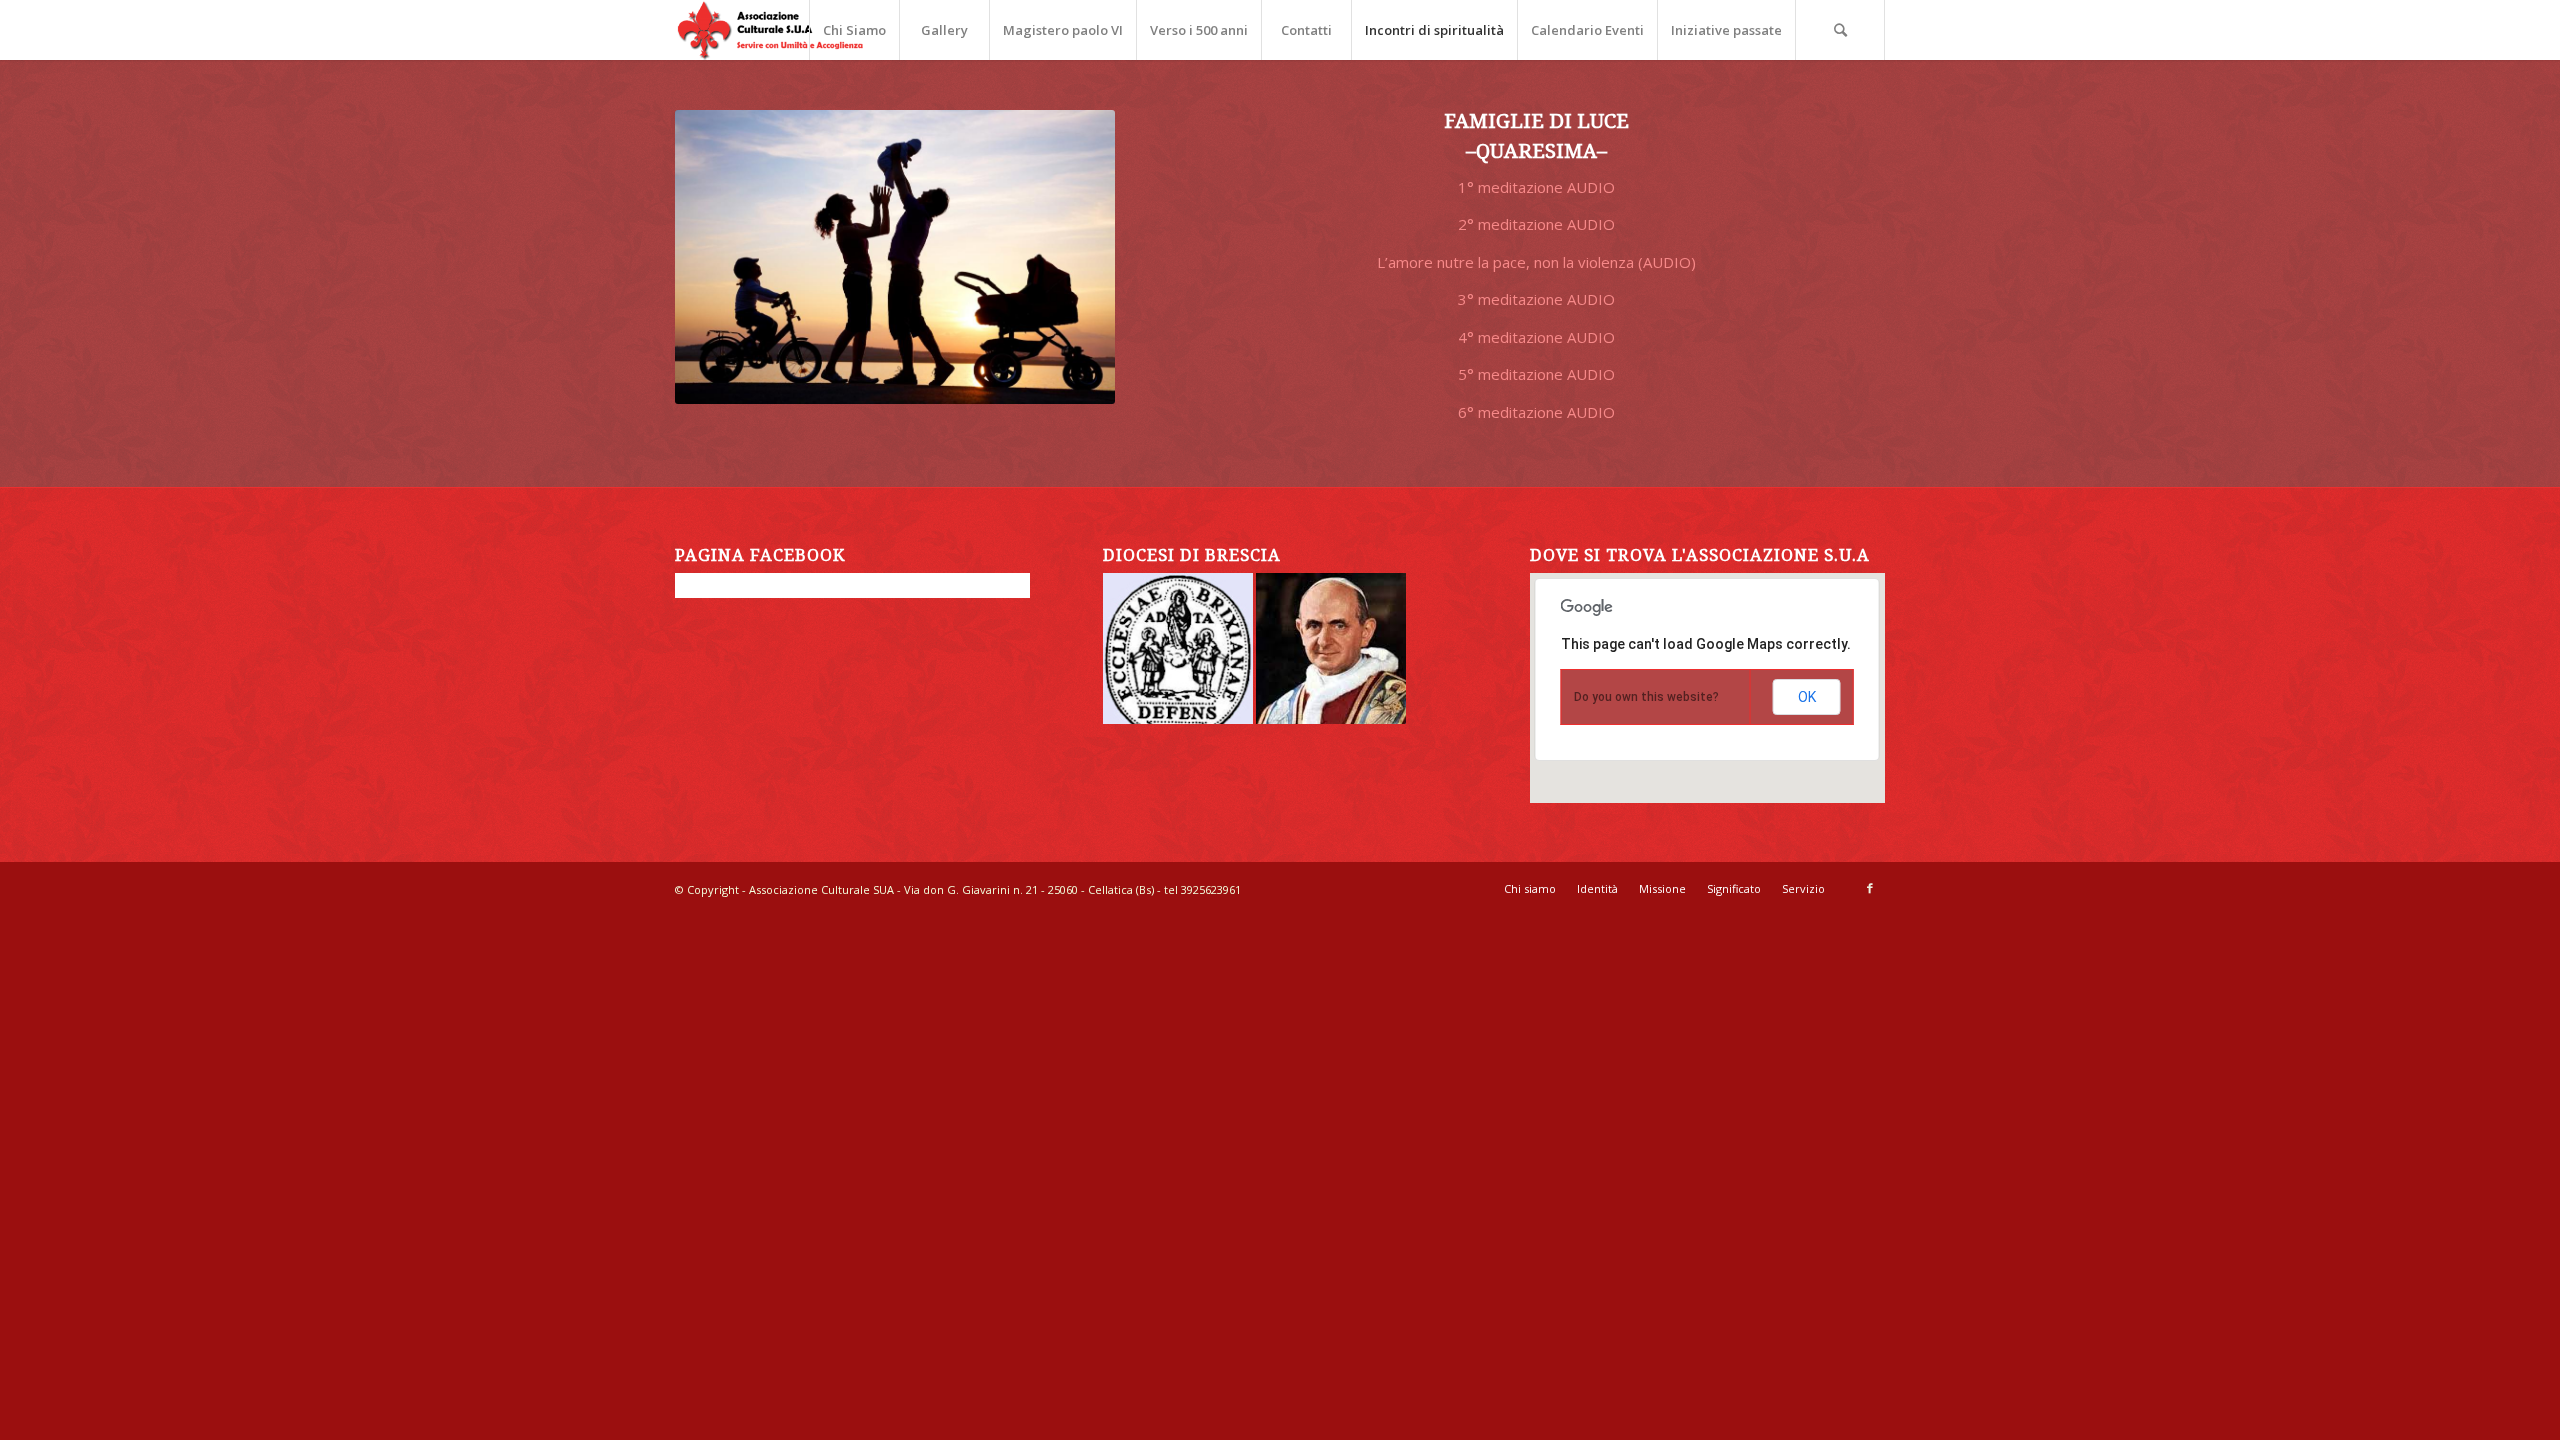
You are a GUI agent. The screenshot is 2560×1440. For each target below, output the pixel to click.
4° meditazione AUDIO (1536, 337)
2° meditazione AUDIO (1536, 224)
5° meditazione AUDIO (1536, 374)
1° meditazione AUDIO (1536, 187)
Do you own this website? (1646, 697)
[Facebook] (1870, 888)
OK (1807, 697)
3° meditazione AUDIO (1536, 299)
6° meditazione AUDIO (1536, 412)
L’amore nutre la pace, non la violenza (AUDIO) (1536, 262)
